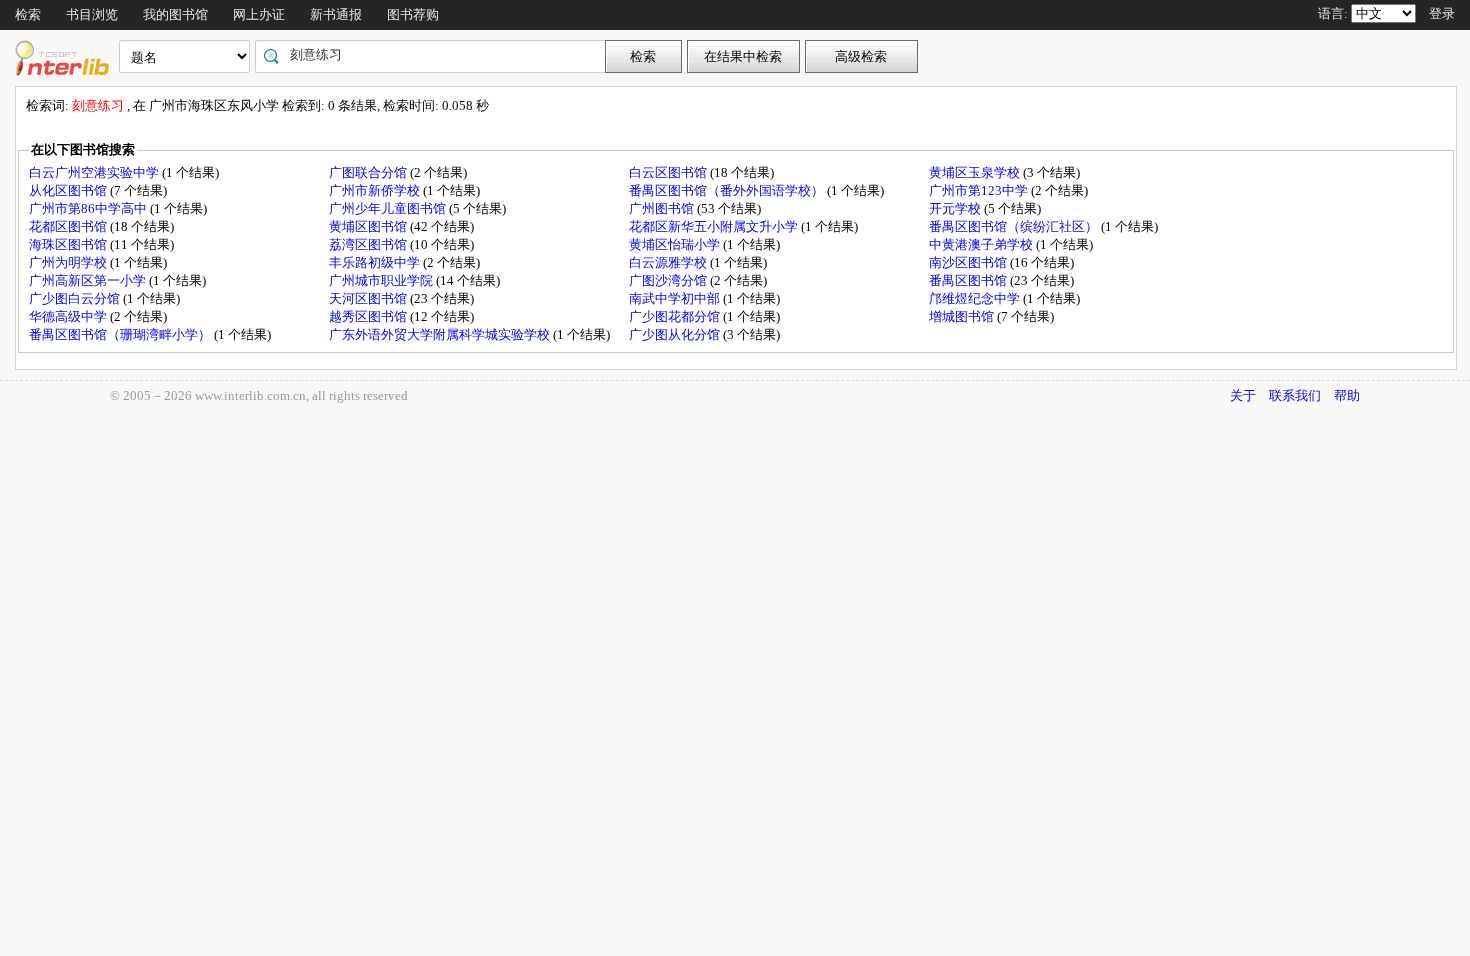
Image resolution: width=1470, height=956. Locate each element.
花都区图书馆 (69, 226)
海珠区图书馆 (69, 244)
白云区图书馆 (669, 172)
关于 (1243, 395)
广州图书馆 (663, 208)
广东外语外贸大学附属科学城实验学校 (441, 334)
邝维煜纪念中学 (976, 298)
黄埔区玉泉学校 (976, 172)
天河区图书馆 (369, 298)
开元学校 (956, 208)
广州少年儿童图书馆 (389, 208)
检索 (28, 14)
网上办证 (259, 14)
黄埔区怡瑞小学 (676, 244)
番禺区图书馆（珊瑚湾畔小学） (121, 334)
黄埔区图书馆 (369, 226)
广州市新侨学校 (376, 190)
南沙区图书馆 (969, 262)
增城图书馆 (963, 316)
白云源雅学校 (669, 262)
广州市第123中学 (980, 190)
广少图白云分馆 (76, 298)
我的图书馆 (175, 14)
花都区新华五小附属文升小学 (715, 226)
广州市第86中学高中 (89, 208)
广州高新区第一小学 (89, 280)
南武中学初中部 (676, 298)
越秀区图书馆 (369, 316)
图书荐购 (413, 14)
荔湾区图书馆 (369, 244)
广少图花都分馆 (676, 316)
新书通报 (336, 14)
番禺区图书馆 (969, 280)
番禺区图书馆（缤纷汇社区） (1015, 226)
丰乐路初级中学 (376, 262)
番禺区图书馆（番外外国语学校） (728, 190)
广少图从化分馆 (676, 334)
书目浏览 (92, 14)
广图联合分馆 (369, 172)
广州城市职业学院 (382, 280)
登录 (1442, 13)
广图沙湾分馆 (669, 280)
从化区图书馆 (69, 190)
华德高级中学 (69, 316)
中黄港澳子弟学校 (982, 244)
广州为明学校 (69, 262)
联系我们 (1295, 395)
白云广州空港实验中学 (95, 172)
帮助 (1347, 395)
